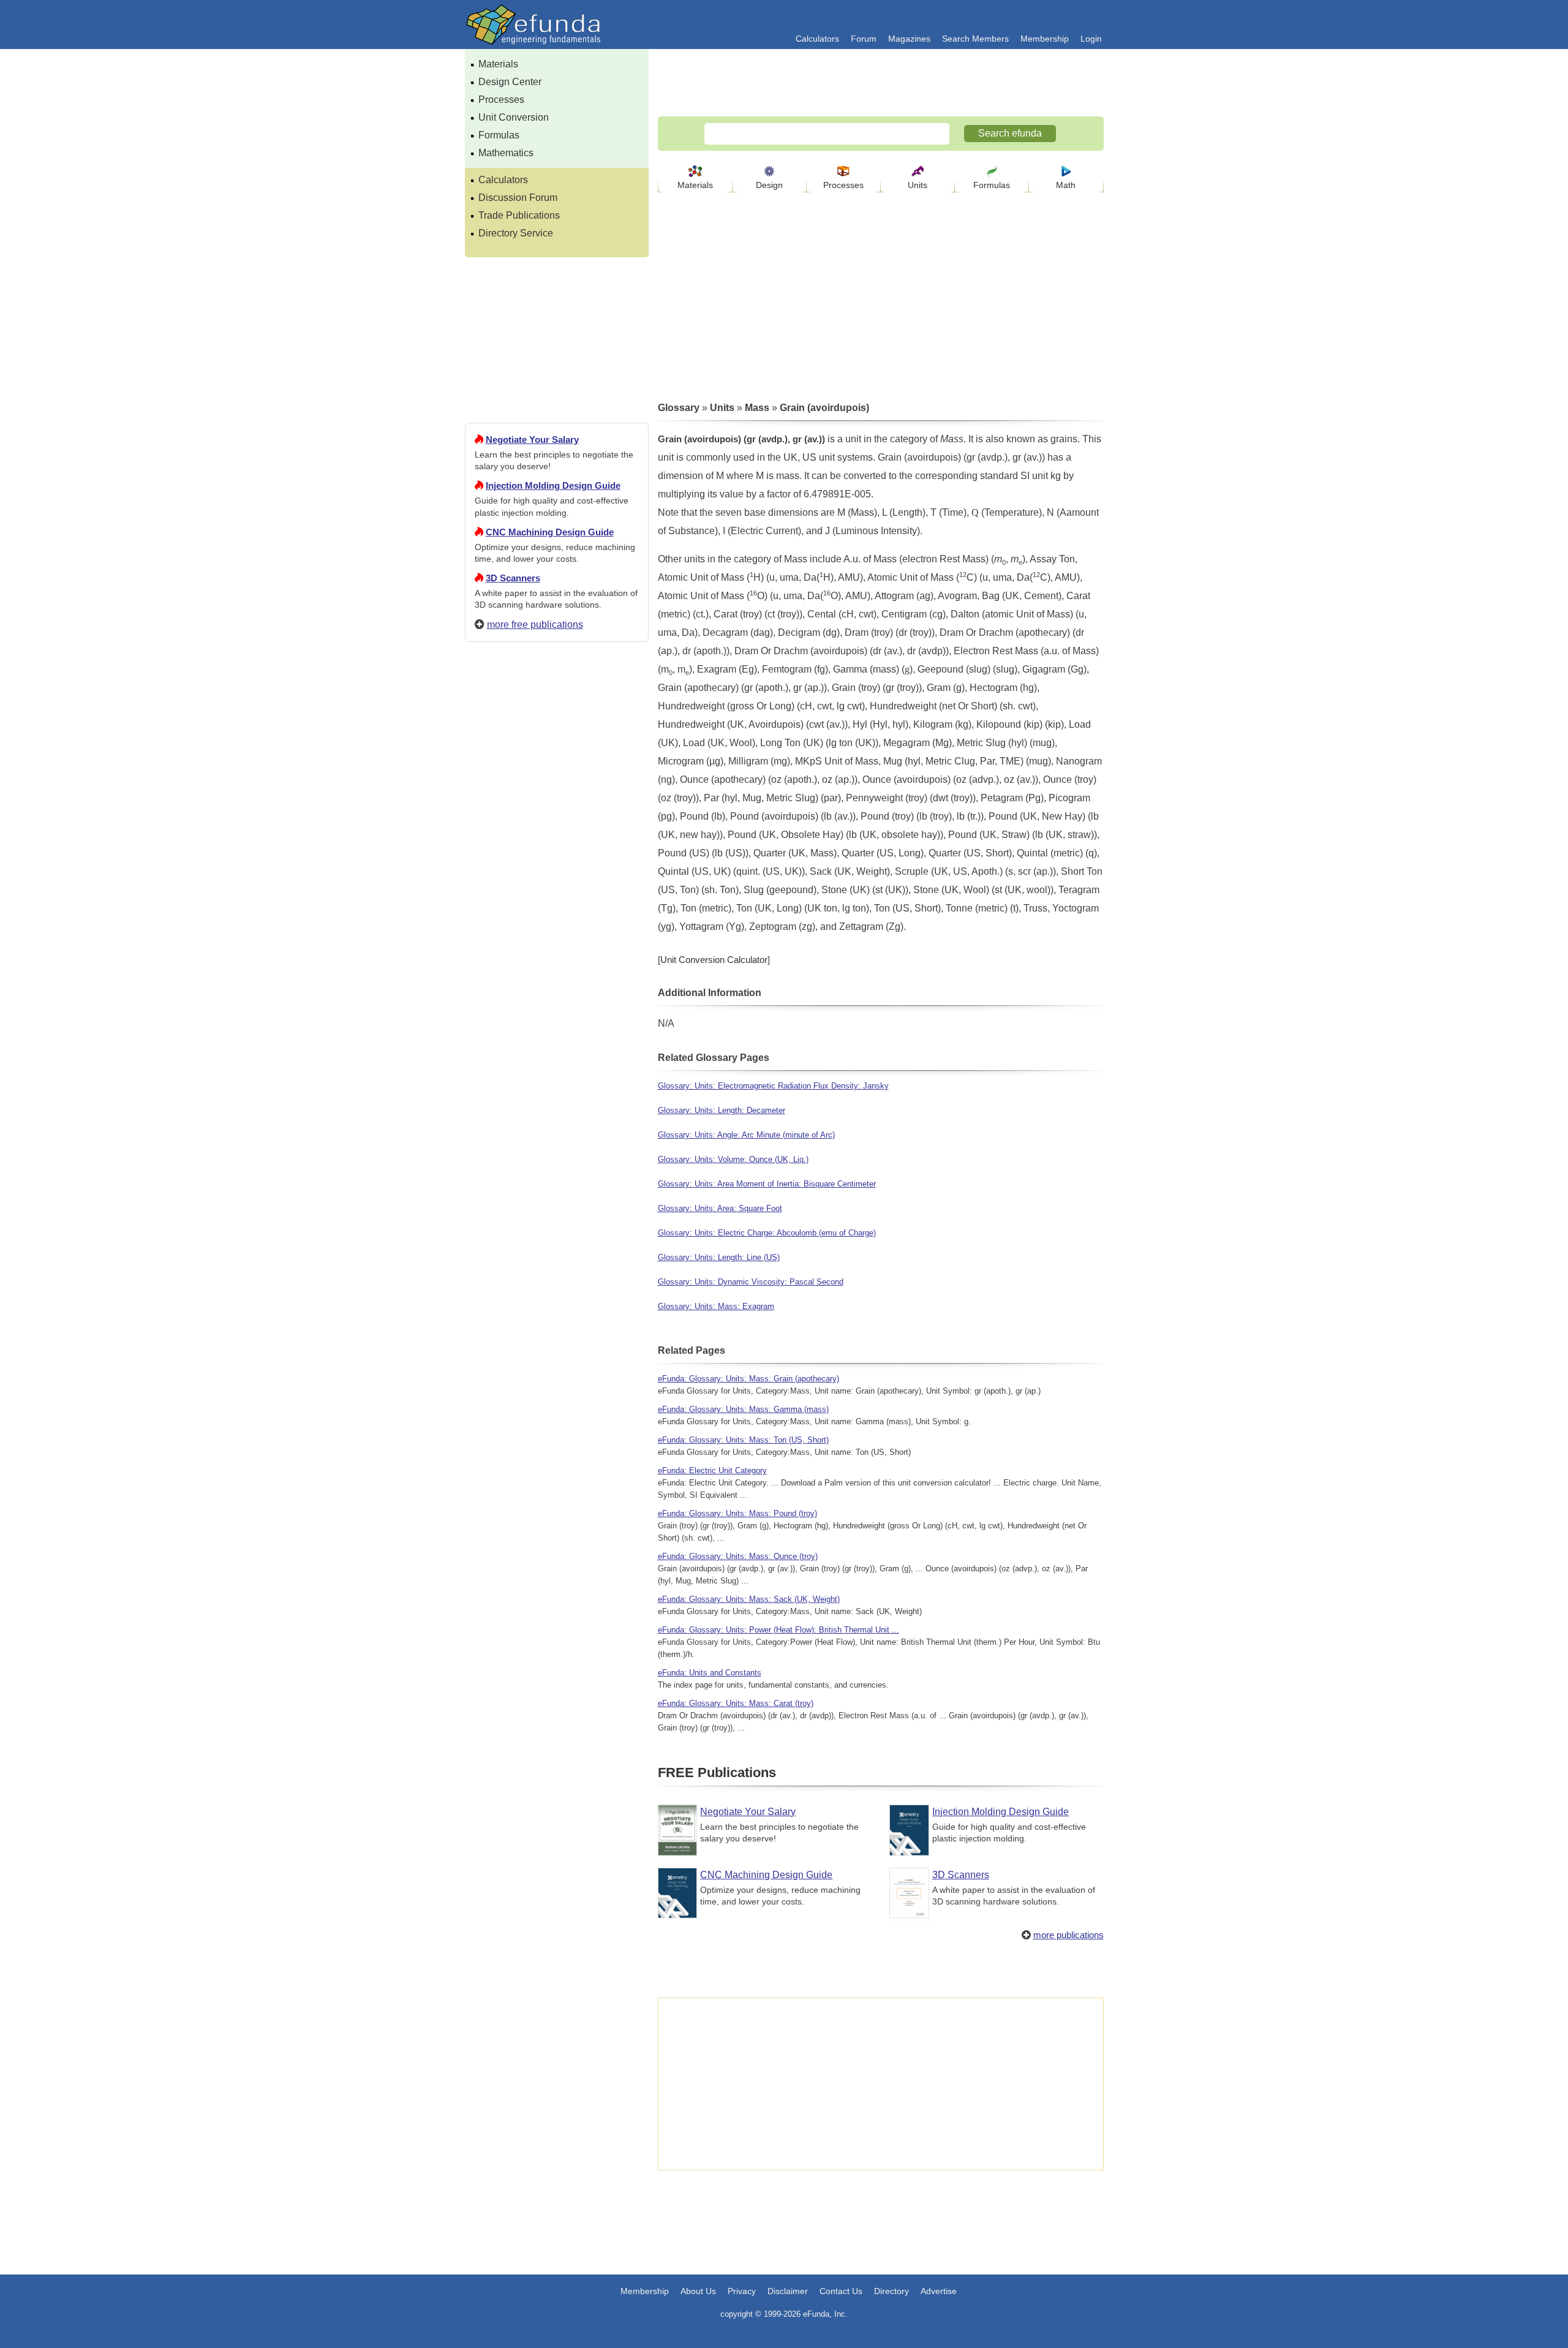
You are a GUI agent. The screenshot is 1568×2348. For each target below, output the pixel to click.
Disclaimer (788, 2291)
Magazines (909, 39)
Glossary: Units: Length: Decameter (722, 1110)
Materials (498, 64)
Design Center (510, 82)
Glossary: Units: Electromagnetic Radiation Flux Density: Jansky (773, 1086)
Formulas (499, 135)
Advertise (939, 2291)
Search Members (975, 39)
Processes (501, 100)
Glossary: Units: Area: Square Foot (720, 1208)
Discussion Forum (518, 198)
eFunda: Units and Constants (710, 1673)
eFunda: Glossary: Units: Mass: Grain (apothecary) (748, 1379)
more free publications (535, 625)
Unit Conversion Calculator (714, 960)
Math (1066, 185)
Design (769, 185)
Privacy (742, 2291)
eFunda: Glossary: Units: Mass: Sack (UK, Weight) (749, 1599)
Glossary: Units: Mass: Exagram (716, 1306)
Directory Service (516, 233)
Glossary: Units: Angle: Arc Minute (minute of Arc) (746, 1135)
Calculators (817, 39)
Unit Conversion (514, 117)
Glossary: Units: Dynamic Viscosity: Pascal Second (751, 1282)
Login (1091, 39)
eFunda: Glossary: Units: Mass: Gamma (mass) (743, 1409)
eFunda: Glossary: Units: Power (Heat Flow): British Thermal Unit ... (778, 1630)
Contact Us (841, 2291)
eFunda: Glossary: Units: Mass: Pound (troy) (737, 1513)
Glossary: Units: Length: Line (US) (719, 1257)
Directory (891, 2291)
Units (918, 185)
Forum (864, 39)
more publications (1069, 1935)
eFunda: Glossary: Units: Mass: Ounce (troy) (738, 1556)
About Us (698, 2291)
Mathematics (506, 153)
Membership (1045, 39)
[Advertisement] (557, 1095)
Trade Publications (519, 215)
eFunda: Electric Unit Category (712, 1470)
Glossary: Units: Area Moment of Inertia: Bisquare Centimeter (767, 1184)
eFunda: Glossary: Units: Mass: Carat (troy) (736, 1703)
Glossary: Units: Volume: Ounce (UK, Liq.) (733, 1159)
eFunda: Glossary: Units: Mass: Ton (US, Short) (743, 1440)
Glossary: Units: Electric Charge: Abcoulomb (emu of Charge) (767, 1233)
